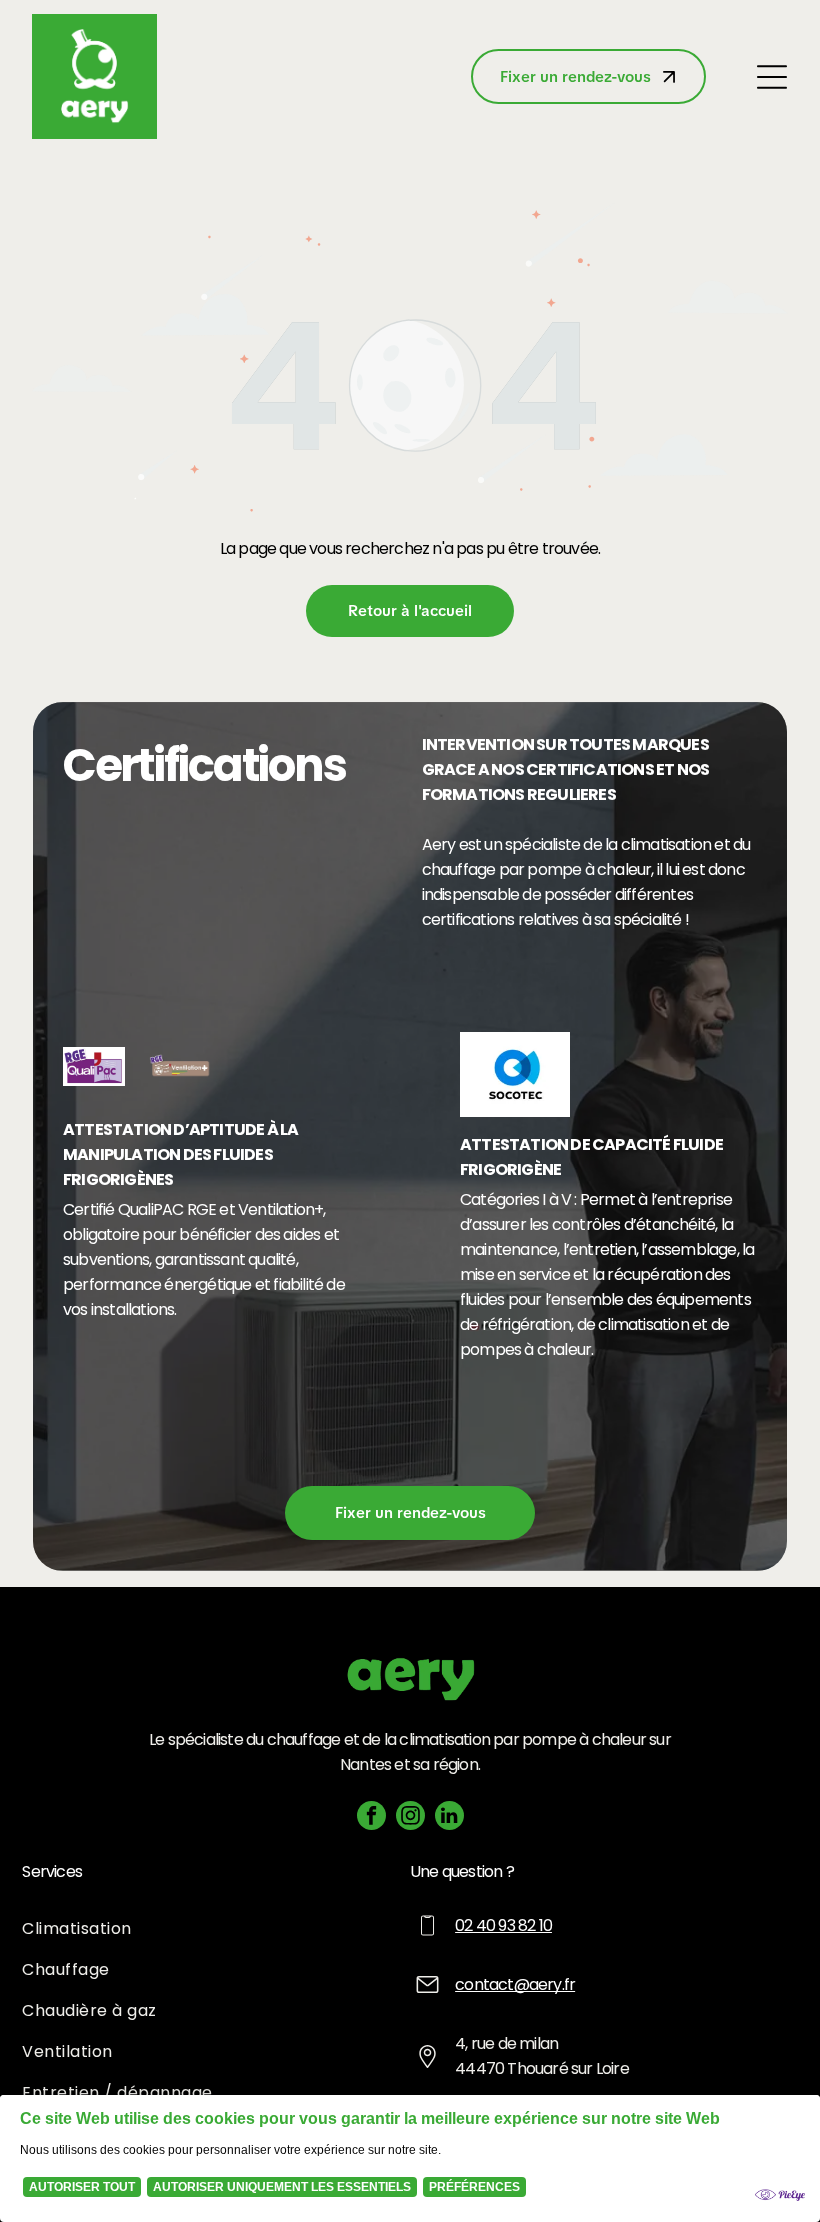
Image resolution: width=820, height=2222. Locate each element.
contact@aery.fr (515, 1984)
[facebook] (371, 1818)
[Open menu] (772, 77)
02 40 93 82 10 (503, 1925)
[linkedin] (449, 1818)
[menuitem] (216, 1928)
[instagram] (410, 1818)
